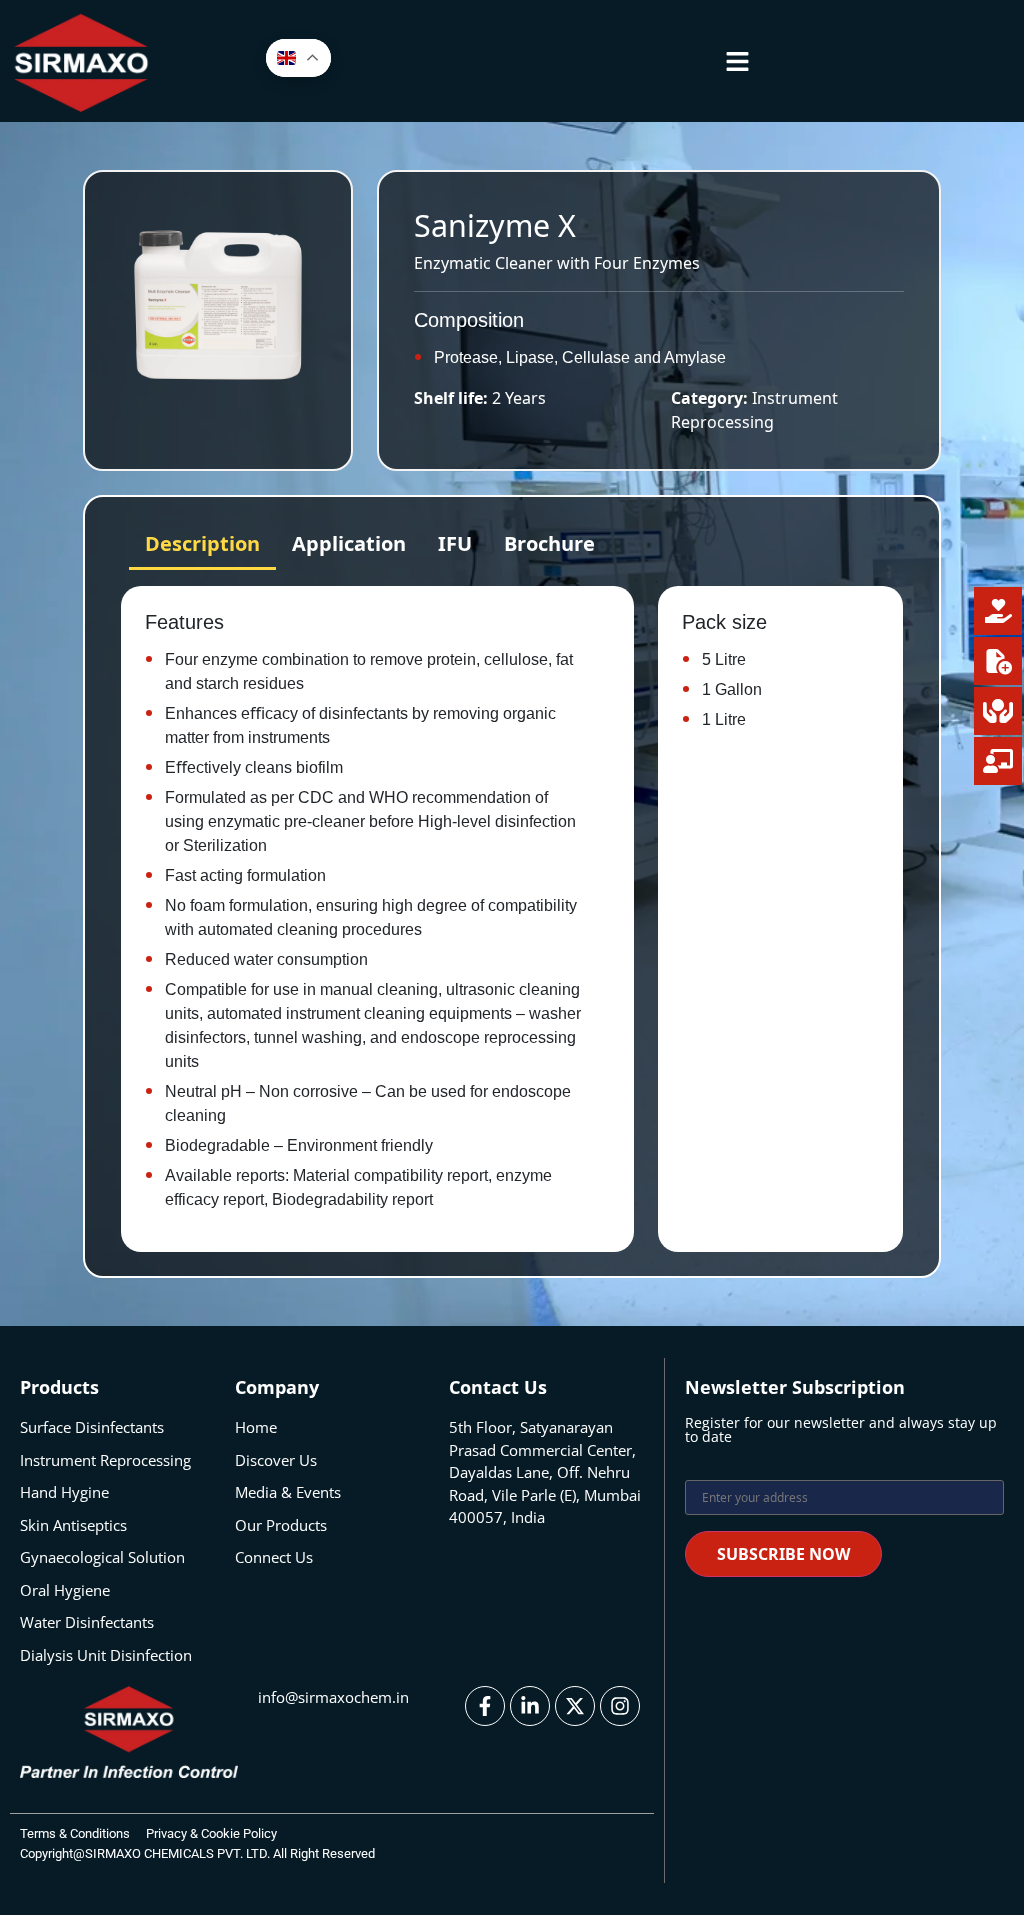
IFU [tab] (455, 543)
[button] (738, 61)
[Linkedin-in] (530, 1706)
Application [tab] (349, 543)
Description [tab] (202, 543)
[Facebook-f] (485, 1706)
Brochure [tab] (549, 543)
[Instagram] (620, 1706)
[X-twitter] (575, 1706)
